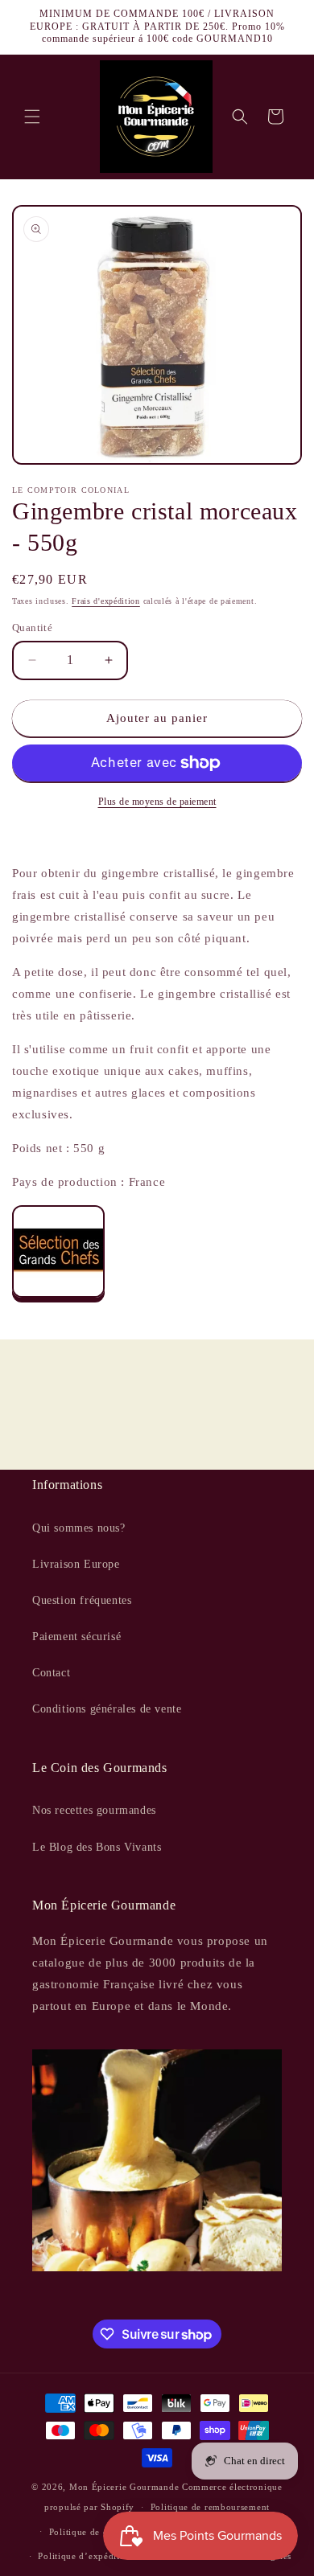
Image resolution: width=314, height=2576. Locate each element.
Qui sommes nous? (79, 1528)
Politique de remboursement (210, 2507)
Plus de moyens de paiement (157, 802)
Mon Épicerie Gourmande (124, 2487)
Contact (51, 1673)
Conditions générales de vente (107, 1709)
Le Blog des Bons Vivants (97, 1847)
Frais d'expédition (106, 601)
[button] (32, 117)
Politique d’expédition (85, 2556)
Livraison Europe (76, 1564)
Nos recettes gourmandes (94, 1810)
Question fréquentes (82, 1600)
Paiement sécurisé (76, 1637)
